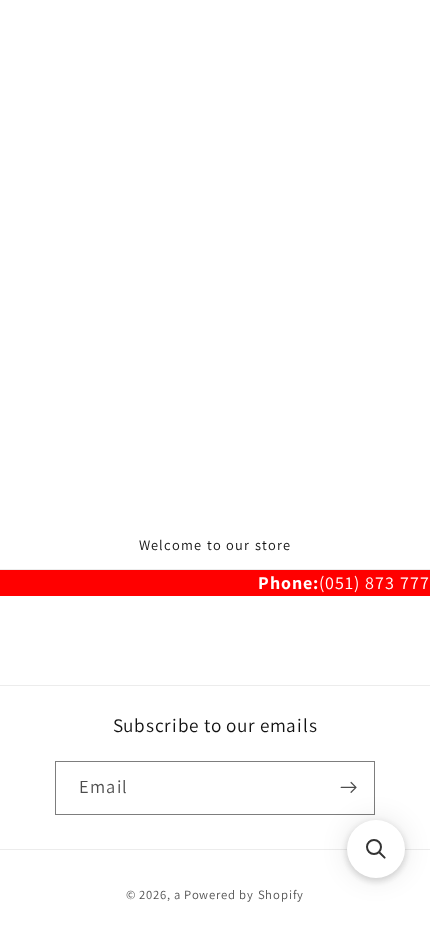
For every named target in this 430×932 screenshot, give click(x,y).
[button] (376, 849)
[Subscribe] (348, 788)
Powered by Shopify (244, 894)
